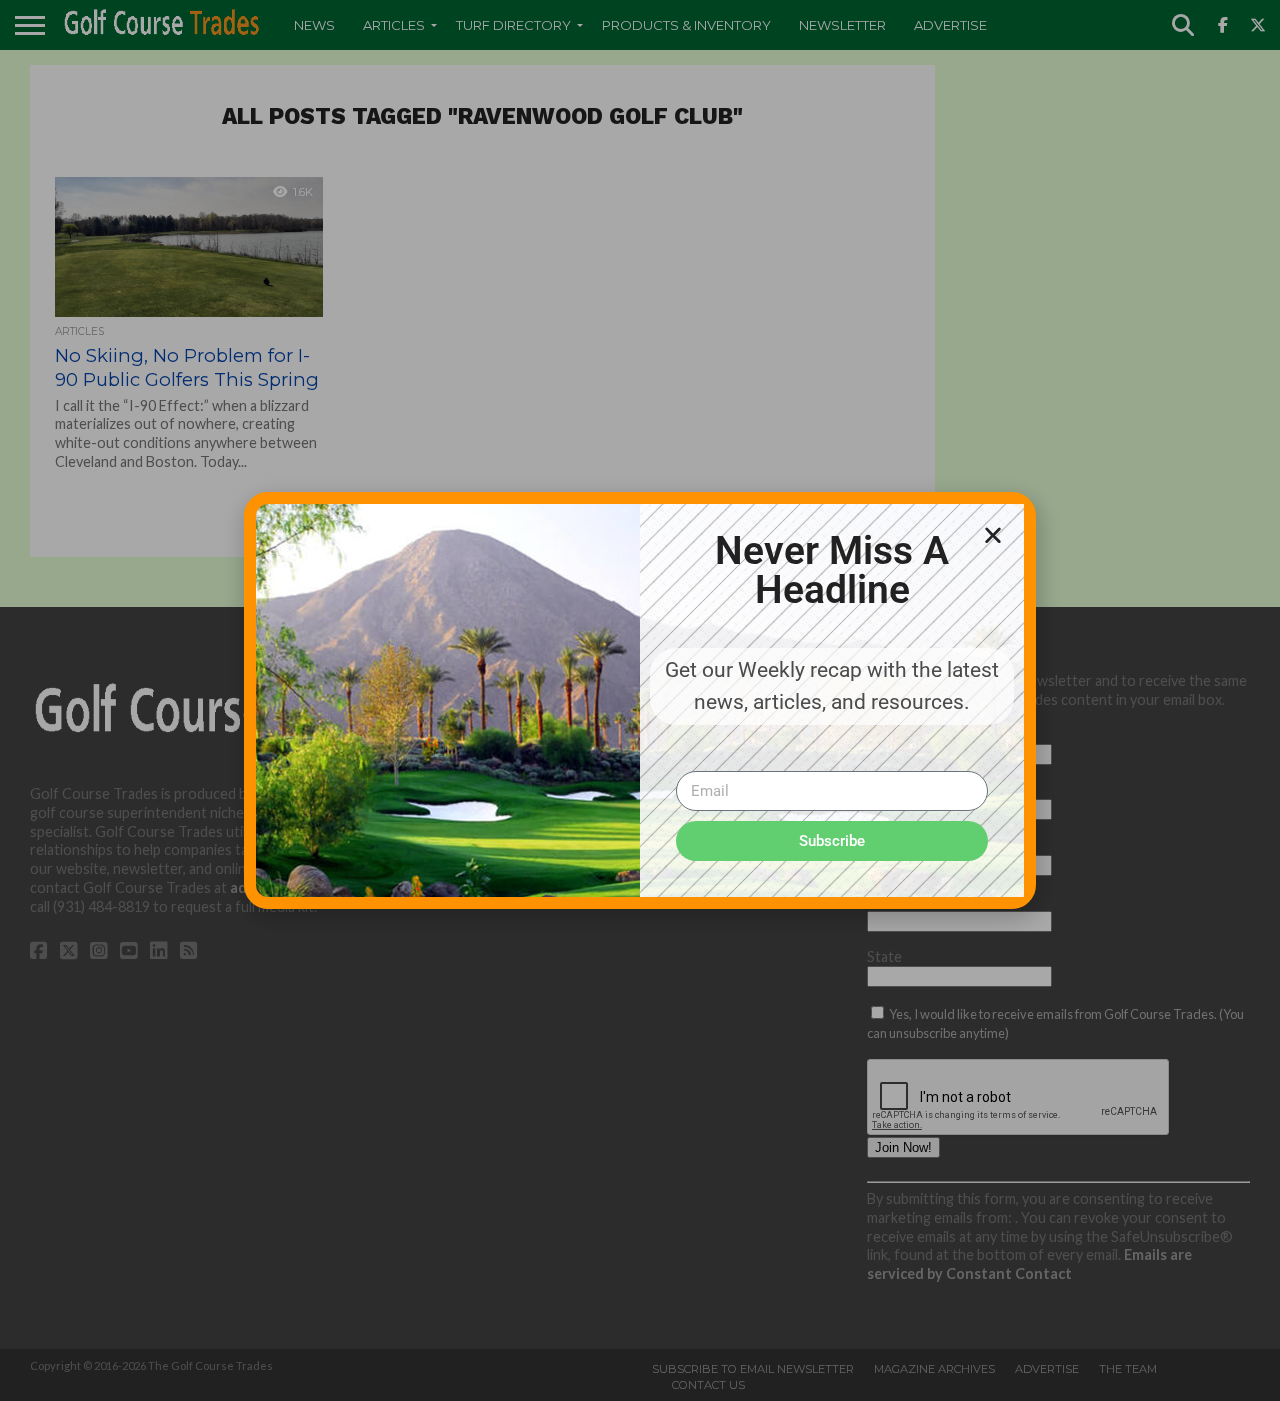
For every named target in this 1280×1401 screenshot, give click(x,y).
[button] (993, 535)
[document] (640, 700)
